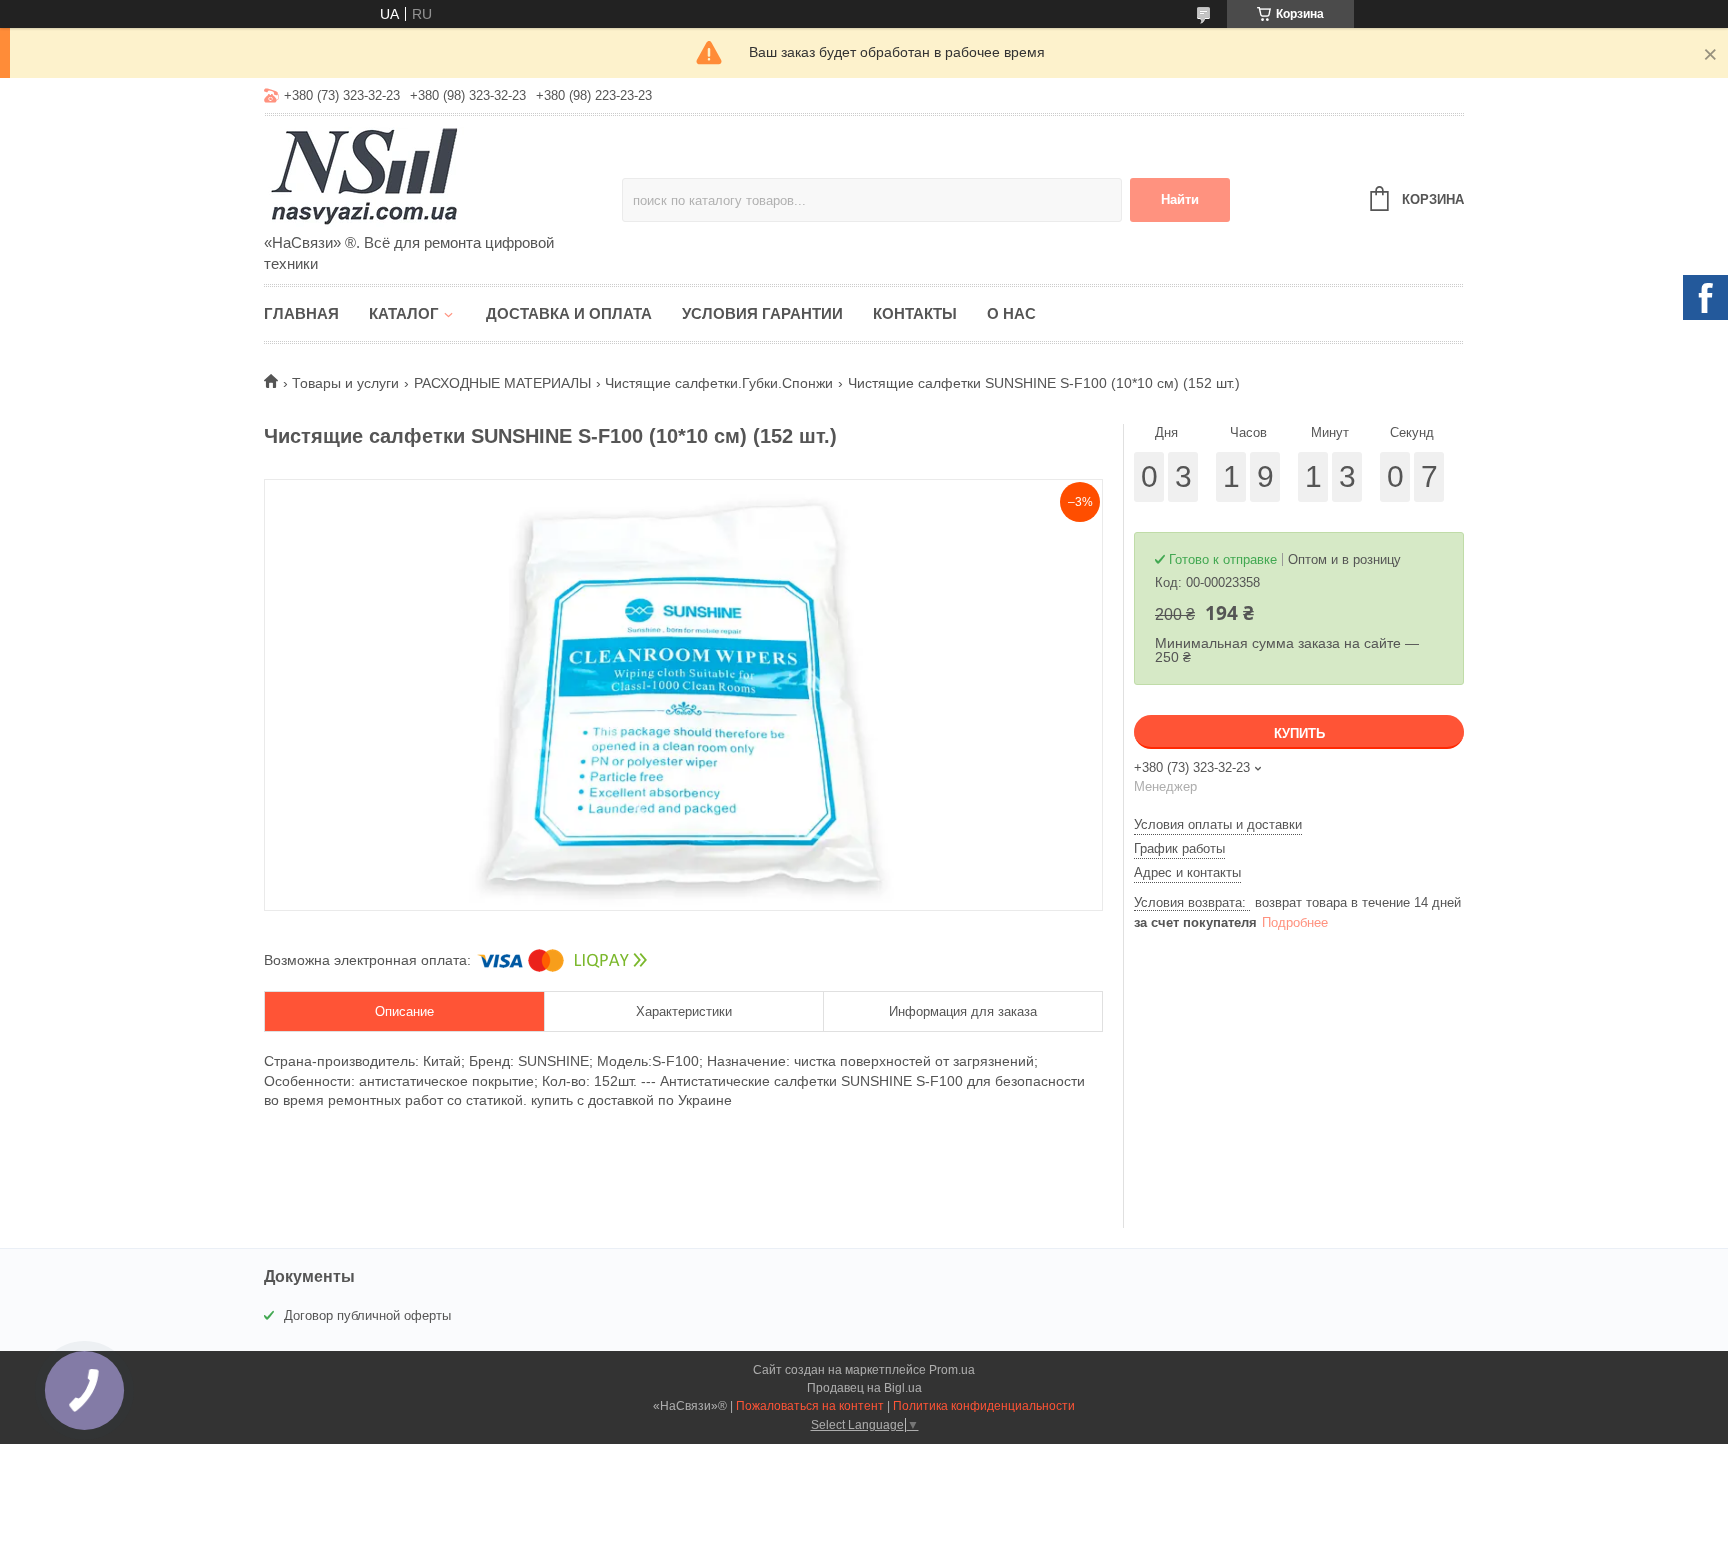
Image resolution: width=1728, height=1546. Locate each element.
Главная (301, 313)
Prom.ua (952, 1370)
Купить (1299, 733)
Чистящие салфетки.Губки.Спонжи (719, 383)
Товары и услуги (345, 383)
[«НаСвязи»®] (439, 176)
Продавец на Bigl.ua (864, 1388)
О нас (1011, 313)
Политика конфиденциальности (984, 1406)
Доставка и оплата (569, 313)
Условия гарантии (762, 313)
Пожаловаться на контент (810, 1406)
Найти (1180, 199)
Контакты (915, 313)
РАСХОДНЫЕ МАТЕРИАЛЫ (502, 383)
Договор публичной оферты (367, 1315)
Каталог (404, 313)
